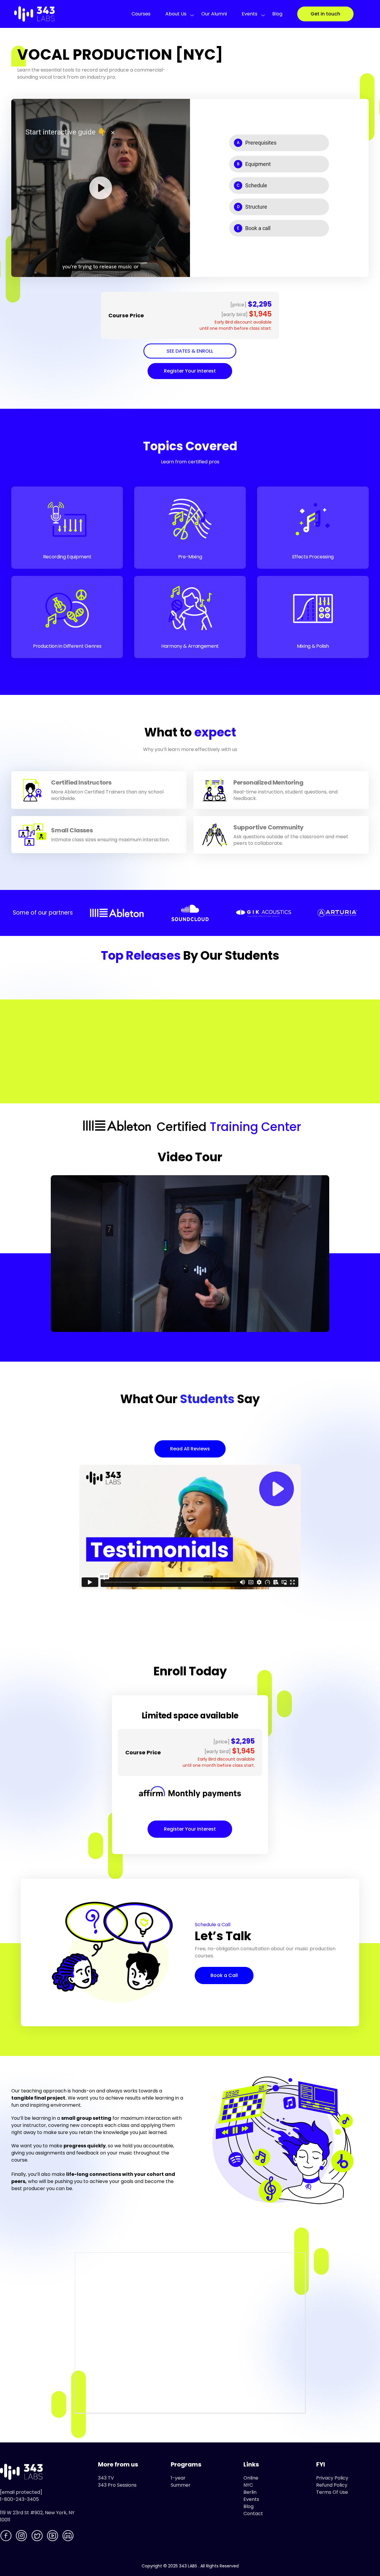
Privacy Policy (332, 2478)
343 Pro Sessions (117, 2485)
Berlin (250, 2492)
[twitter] (38, 2537)
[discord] (69, 2537)
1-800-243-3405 (19, 2499)
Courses (141, 14)
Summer (181, 2485)
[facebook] (7, 2537)
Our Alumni (214, 14)
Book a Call (224, 1975)
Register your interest (190, 371)
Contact (253, 2514)
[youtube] (53, 2537)
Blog (277, 14)
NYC (248, 2485)
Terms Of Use (332, 2492)
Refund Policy (332, 2485)
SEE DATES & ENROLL (190, 351)
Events (250, 14)
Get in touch (325, 14)
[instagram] (22, 2537)
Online (251, 2478)
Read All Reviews (190, 1449)
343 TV (106, 2478)
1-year (178, 2478)
